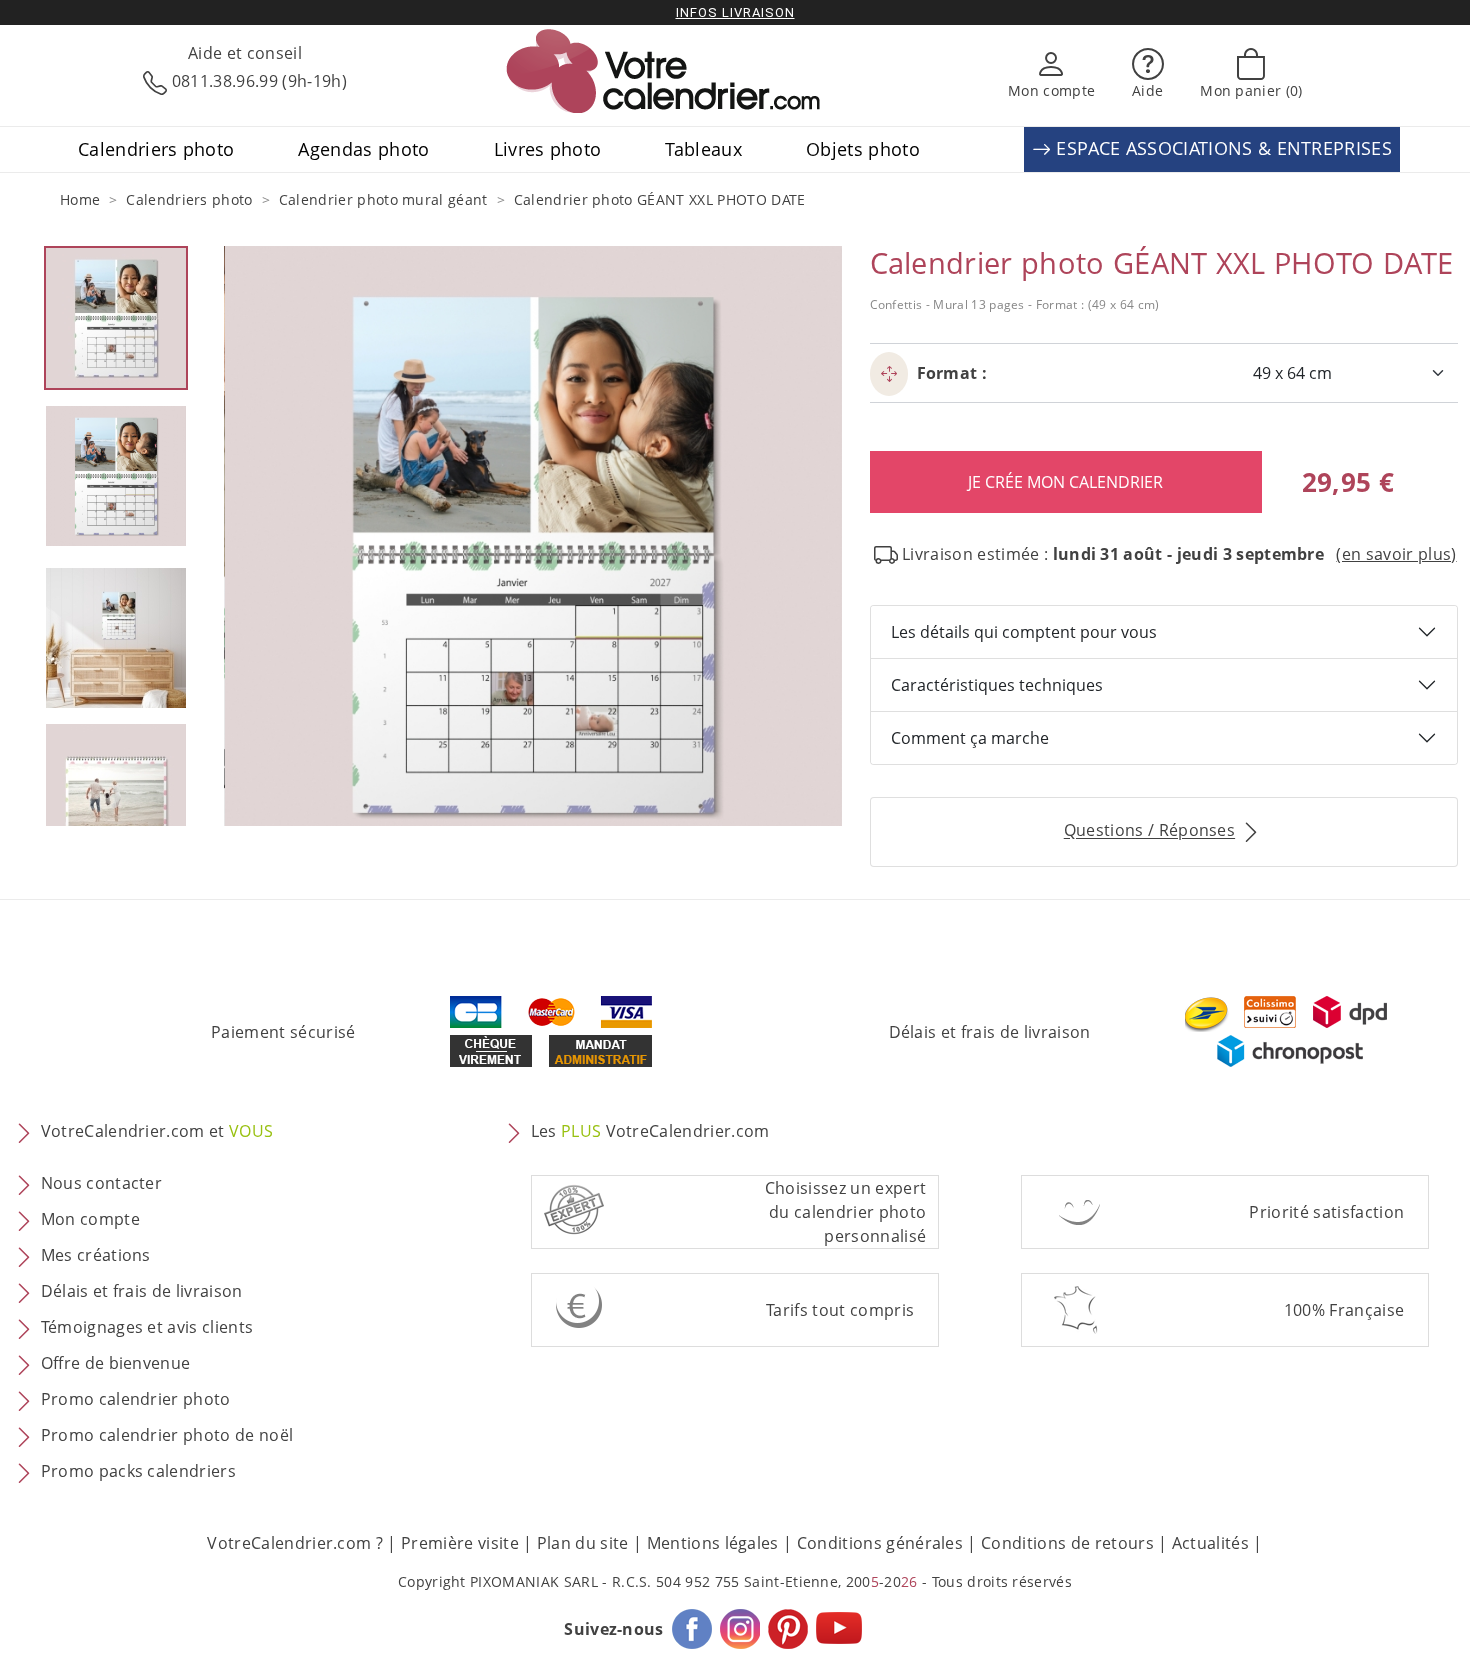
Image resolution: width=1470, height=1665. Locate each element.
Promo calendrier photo (136, 1400)
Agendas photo (363, 149)
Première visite (460, 1543)
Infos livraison (735, 12)
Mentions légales (713, 1543)
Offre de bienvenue (116, 1364)
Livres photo (548, 149)
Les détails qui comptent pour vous (1024, 632)
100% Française (1344, 1310)
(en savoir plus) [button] (1396, 554)
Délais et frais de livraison (990, 1032)
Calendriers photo (156, 149)
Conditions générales (880, 1543)
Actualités (1210, 1543)
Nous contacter (101, 1184)
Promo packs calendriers (138, 1472)
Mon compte (90, 1220)
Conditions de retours (1067, 1543)
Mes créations (96, 1256)
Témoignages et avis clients (147, 1328)
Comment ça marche (970, 738)
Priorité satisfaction (1326, 1212)
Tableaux (703, 149)
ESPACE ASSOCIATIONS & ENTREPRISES (1221, 148)
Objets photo (863, 149)
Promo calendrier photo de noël (167, 1436)
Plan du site (583, 1543)
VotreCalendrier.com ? (295, 1543)
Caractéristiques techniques (997, 685)
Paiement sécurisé (283, 1032)
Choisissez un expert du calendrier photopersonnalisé (845, 1212)
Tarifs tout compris (840, 1310)
